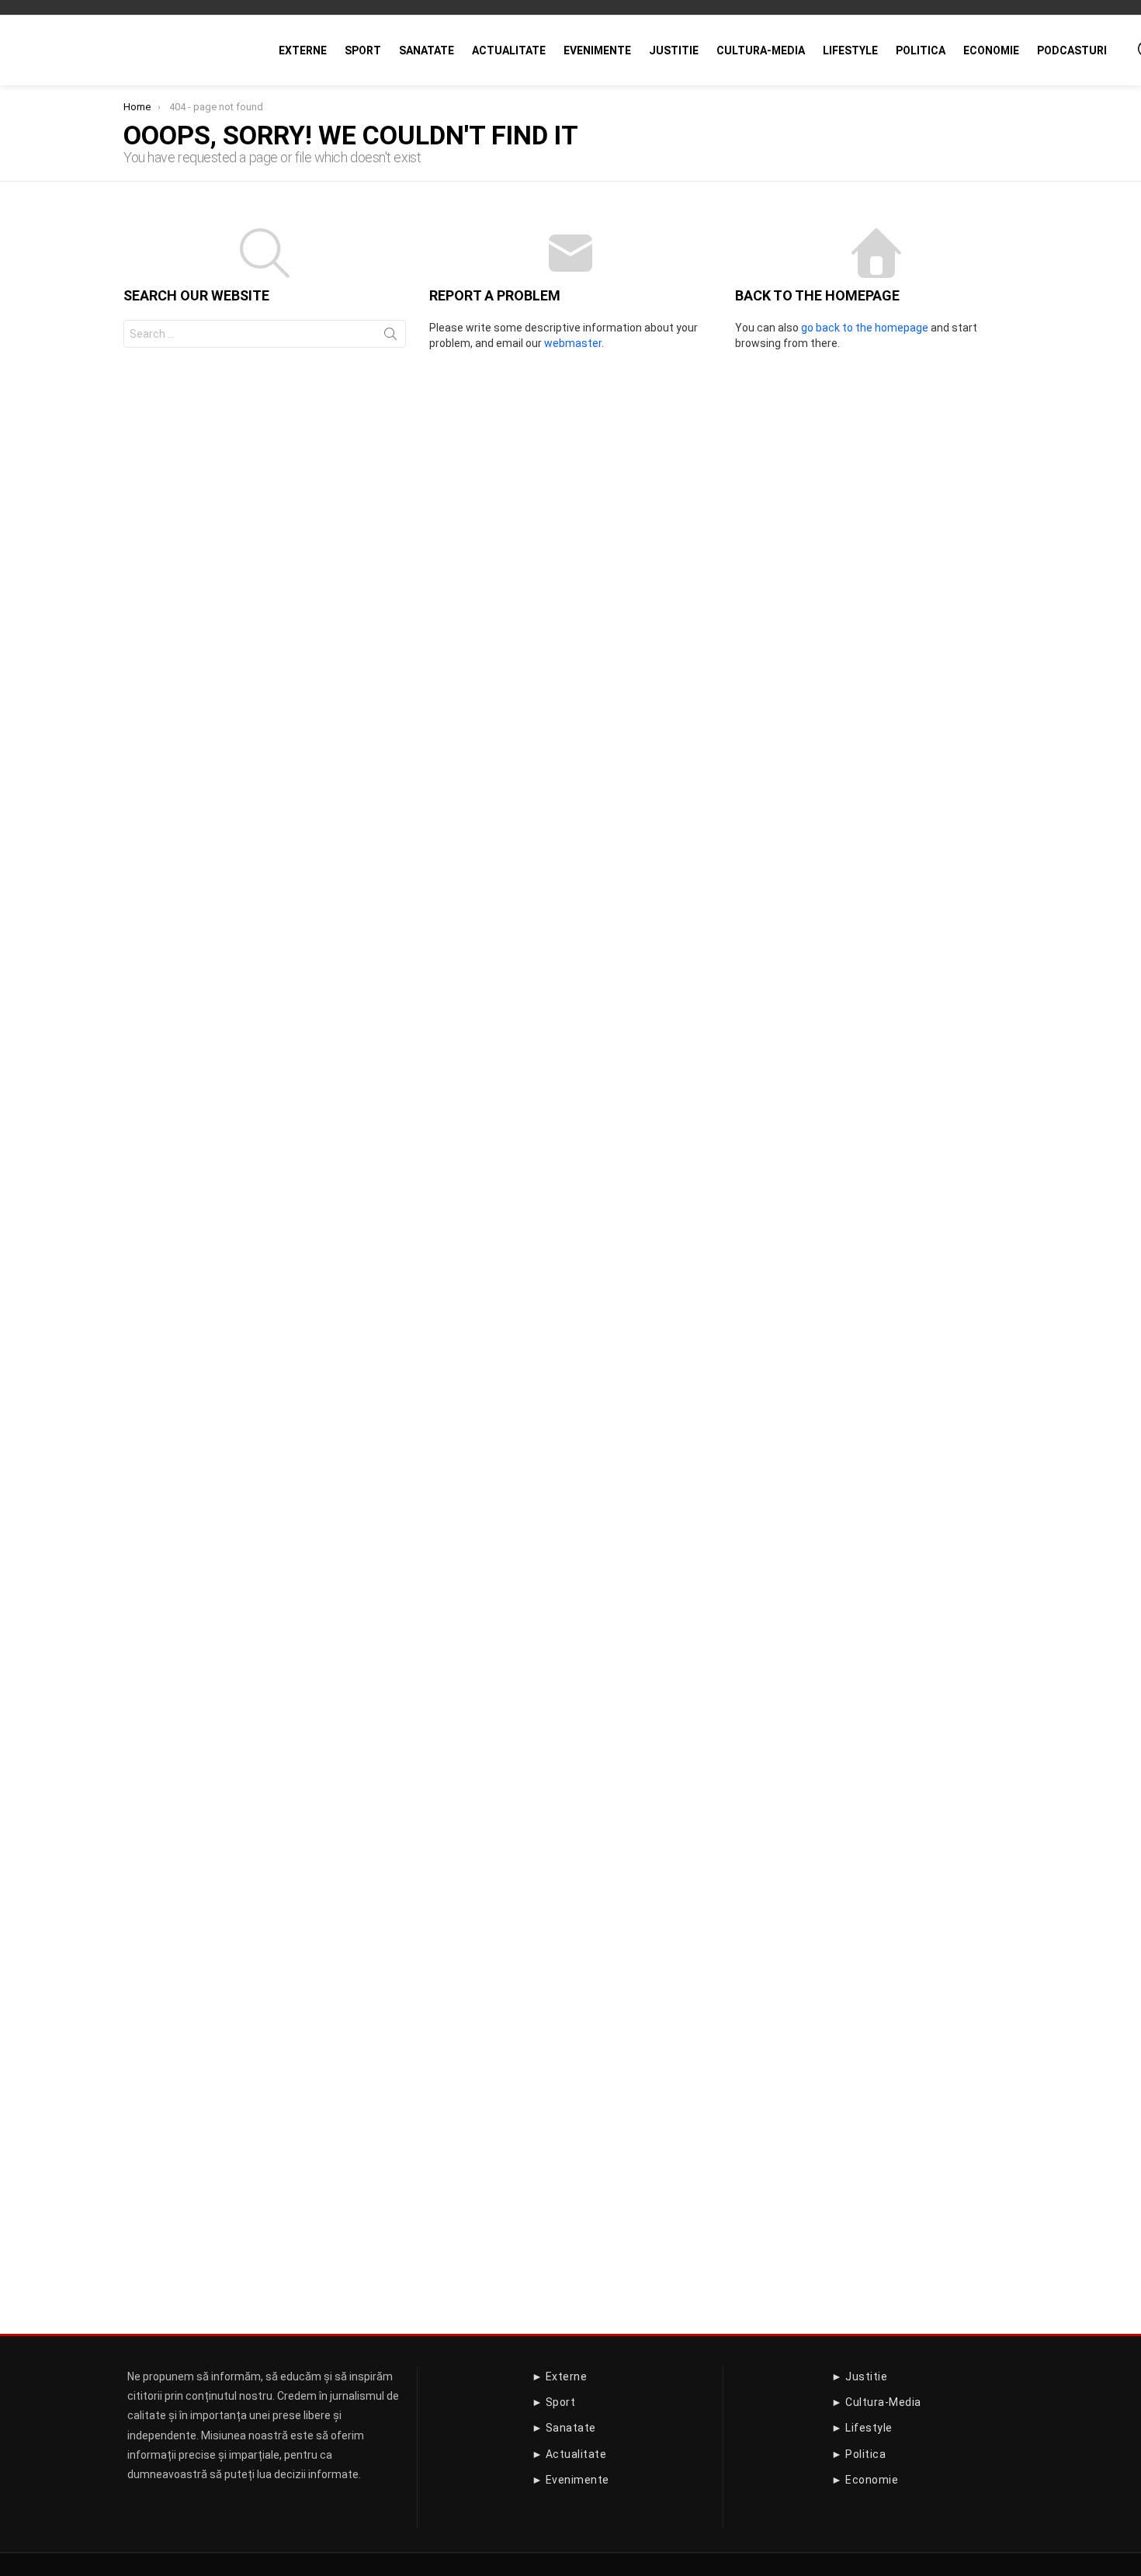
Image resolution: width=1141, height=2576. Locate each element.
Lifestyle (850, 50)
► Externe (560, 2376)
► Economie (865, 2480)
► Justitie (859, 2376)
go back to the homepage (865, 328)
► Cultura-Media (876, 2402)
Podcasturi (1072, 50)
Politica (921, 50)
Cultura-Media (761, 50)
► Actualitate (569, 2454)
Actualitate (509, 50)
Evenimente (597, 50)
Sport (363, 50)
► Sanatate (564, 2428)
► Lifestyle (862, 2428)
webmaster (573, 343)
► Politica (858, 2454)
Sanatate (427, 50)
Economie (991, 50)
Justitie (674, 50)
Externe (303, 50)
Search (390, 337)
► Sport (554, 2402)
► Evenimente (570, 2480)
